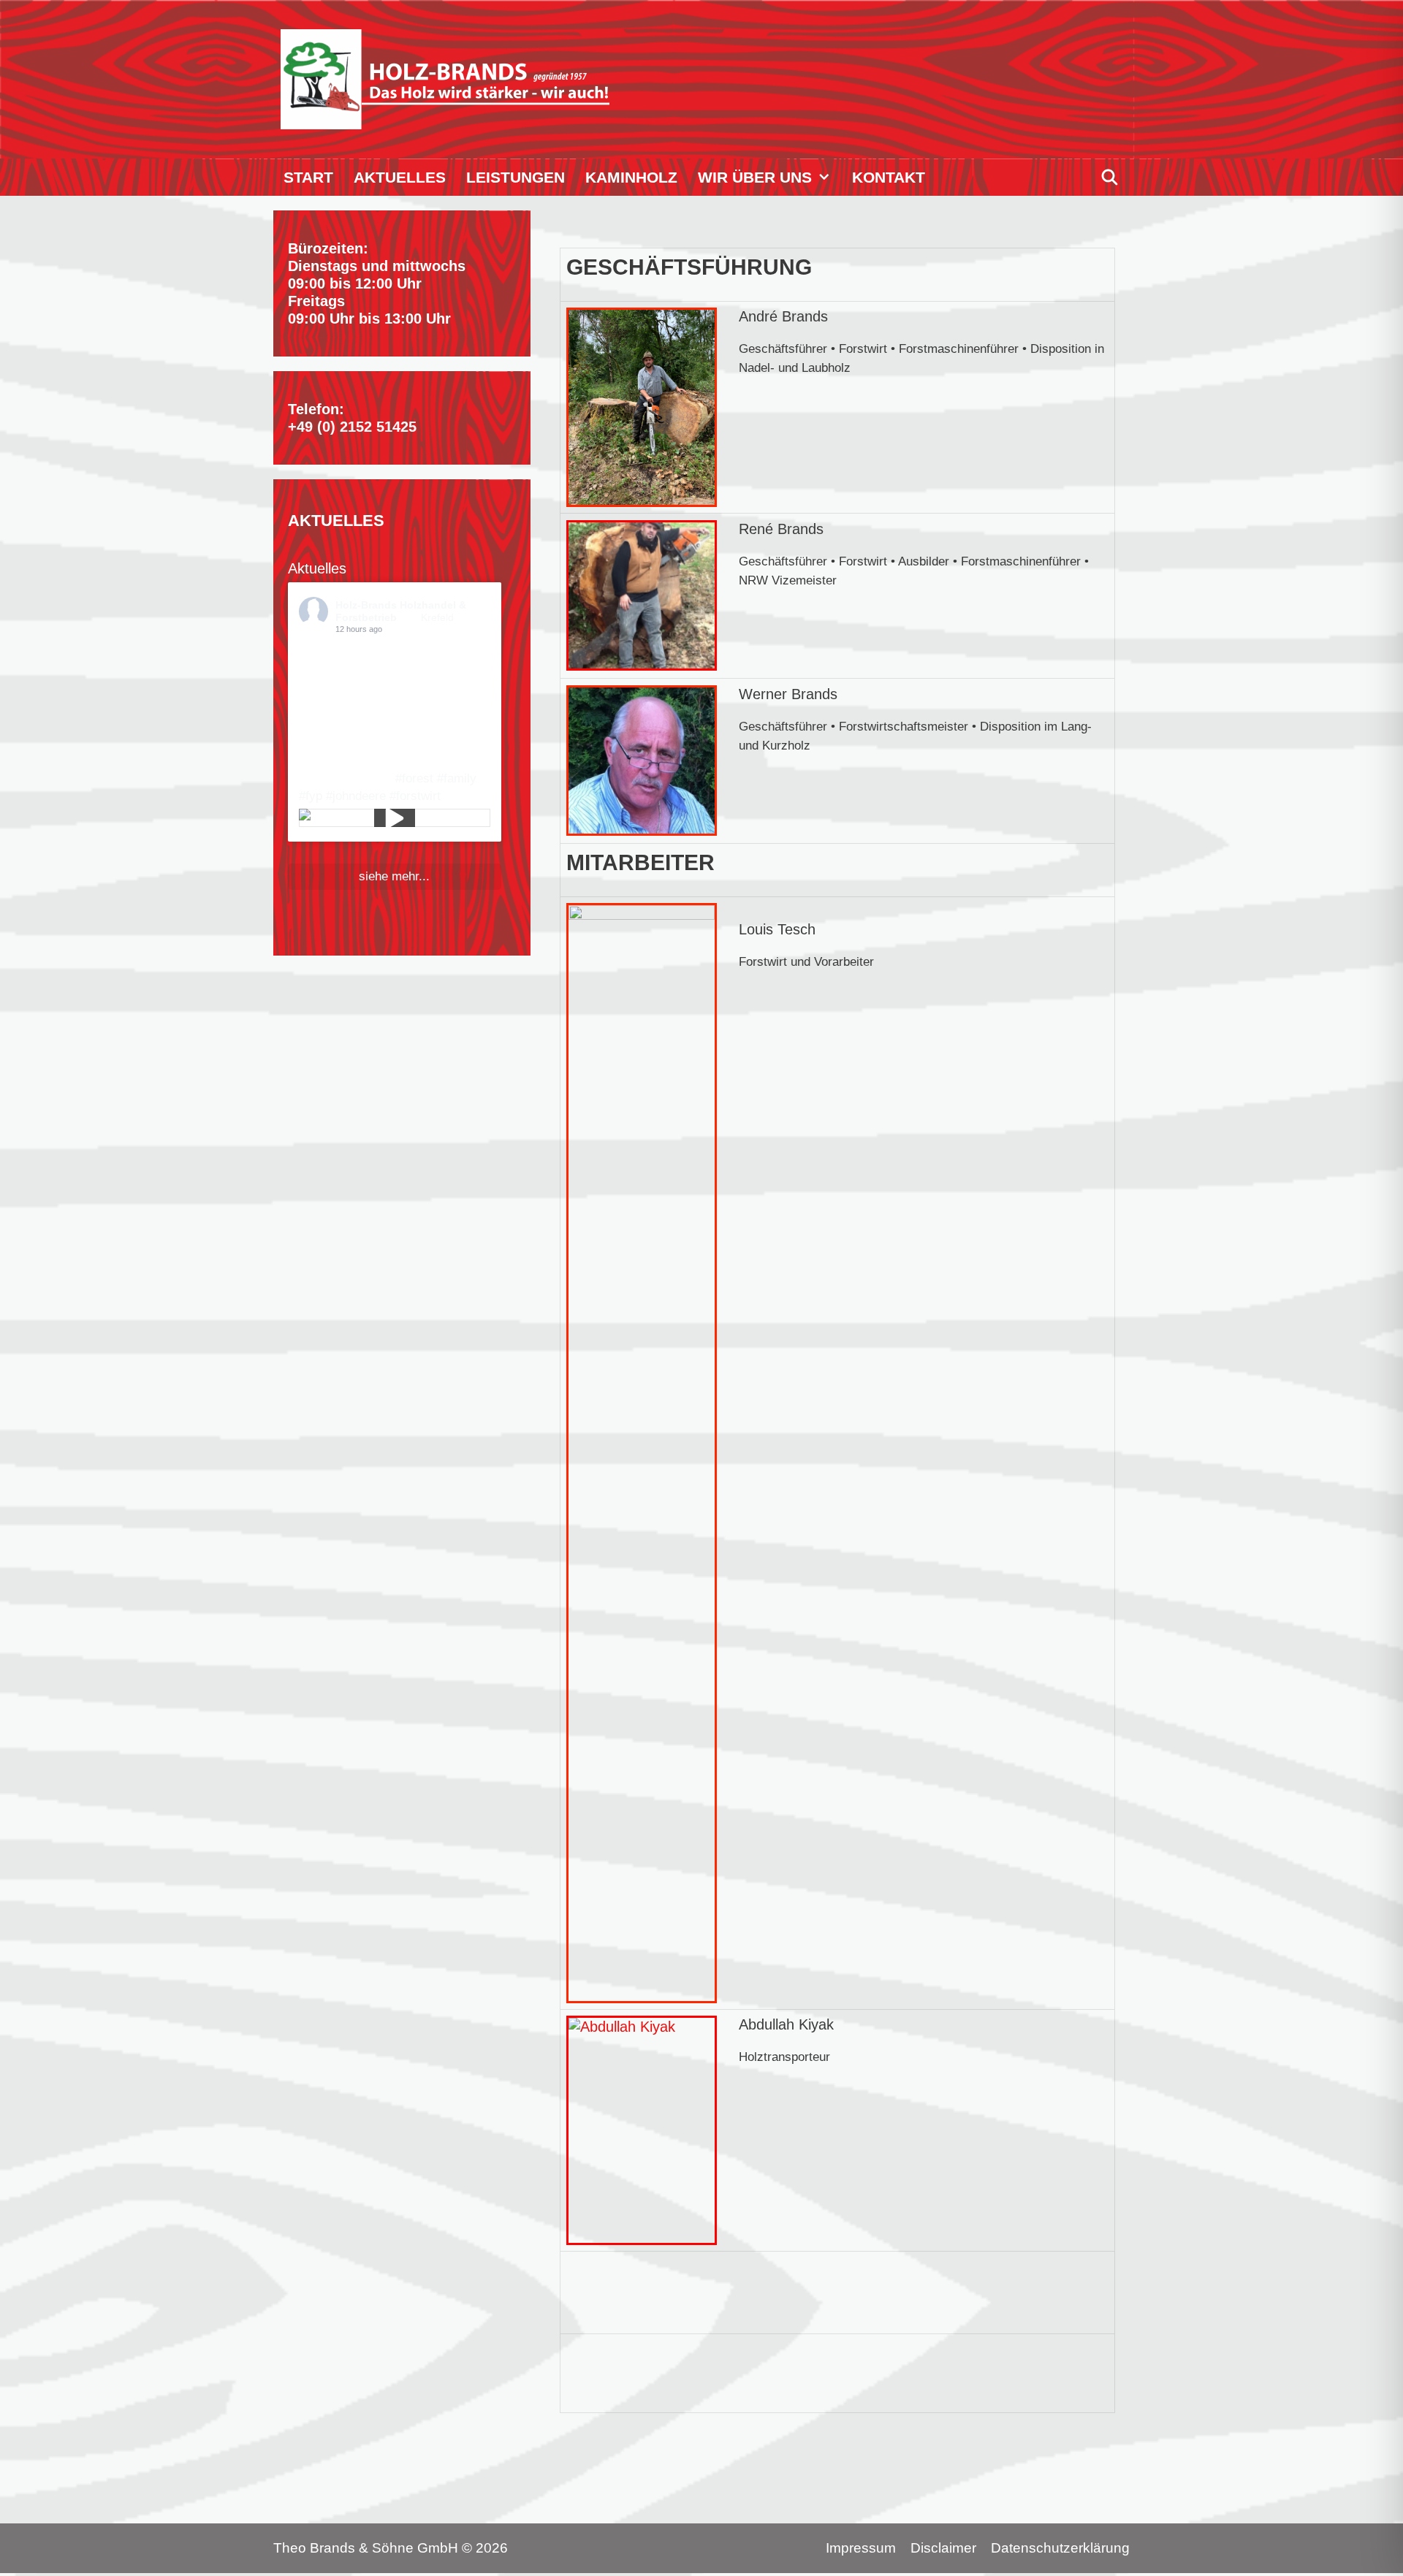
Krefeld (437, 617)
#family (457, 778)
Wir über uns (755, 177)
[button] (827, 177)
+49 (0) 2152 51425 (352, 427)
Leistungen (516, 177)
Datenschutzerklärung (1060, 2548)
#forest (414, 778)
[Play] (395, 818)
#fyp (311, 796)
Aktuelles (400, 177)
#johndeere (356, 796)
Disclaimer (943, 2548)
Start (308, 177)
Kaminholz (631, 177)
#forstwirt (415, 796)
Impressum (861, 2548)
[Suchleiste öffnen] (1110, 177)
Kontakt (889, 177)
